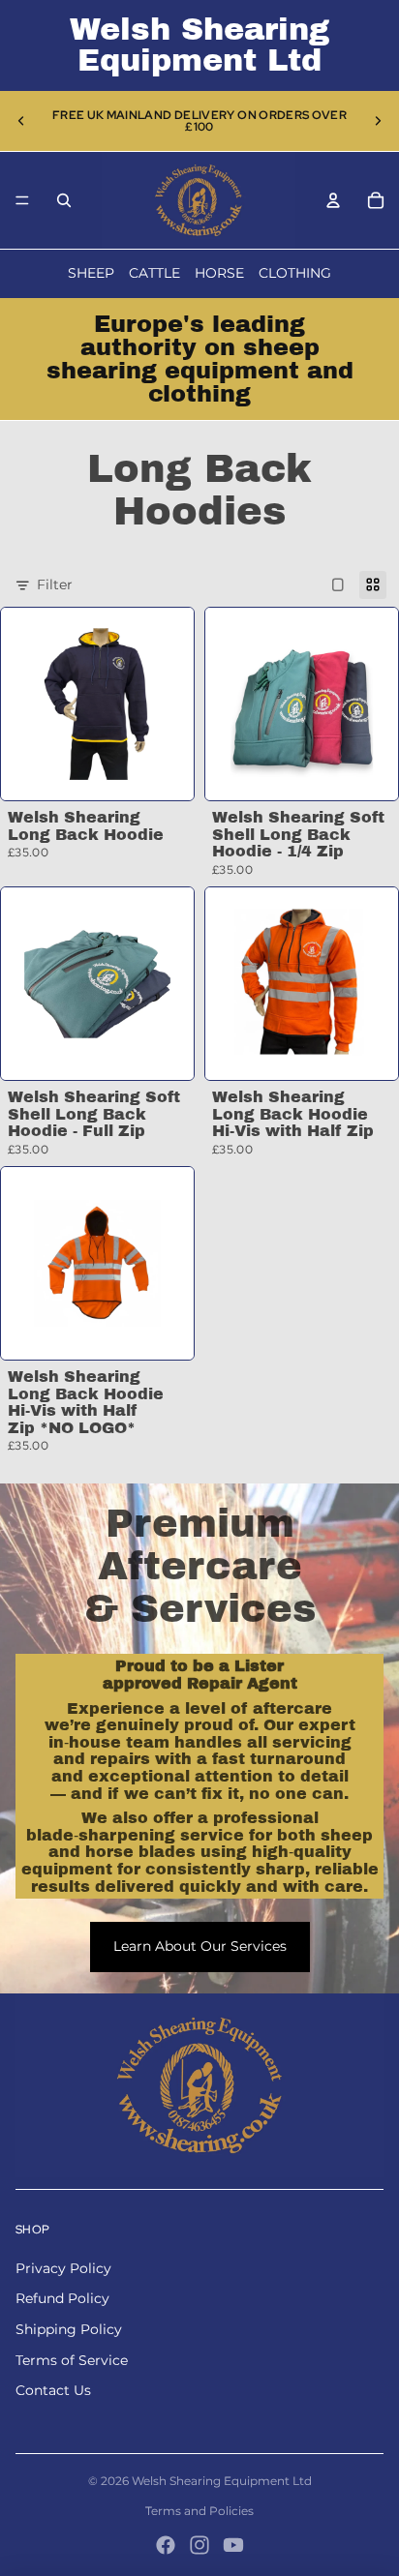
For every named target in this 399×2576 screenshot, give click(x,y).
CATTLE (154, 273)
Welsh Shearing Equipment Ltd (222, 2481)
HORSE (219, 273)
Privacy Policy (63, 2268)
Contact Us (53, 2390)
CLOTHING (295, 273)
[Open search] (64, 200)
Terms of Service (72, 2360)
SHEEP (91, 273)
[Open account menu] (333, 200)
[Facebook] (166, 2545)
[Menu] (22, 200)
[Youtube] (233, 2545)
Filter (55, 584)
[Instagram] (199, 2545)
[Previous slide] (21, 121)
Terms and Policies (199, 2511)
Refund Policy (62, 2298)
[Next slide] (378, 121)
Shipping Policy (69, 2329)
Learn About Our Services (200, 1946)
